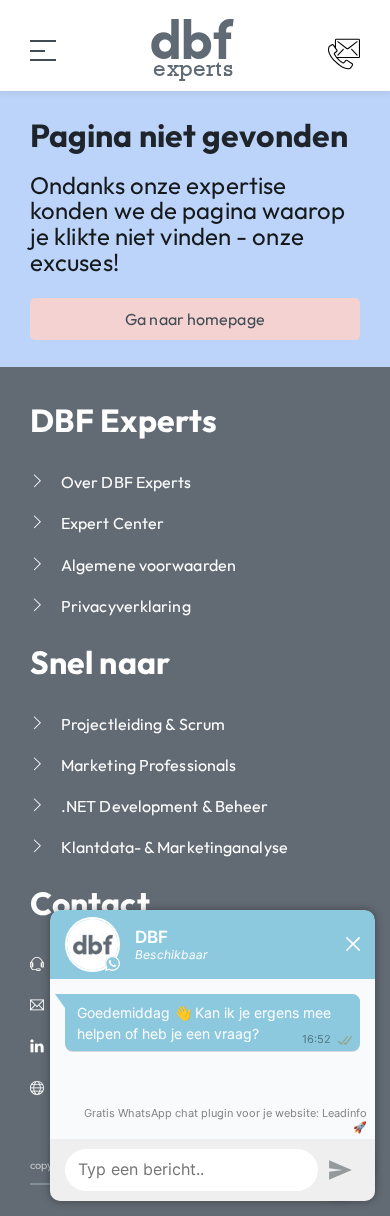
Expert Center (112, 523)
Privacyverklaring (126, 606)
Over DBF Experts (126, 482)
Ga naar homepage (195, 319)
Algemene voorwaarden (148, 565)
